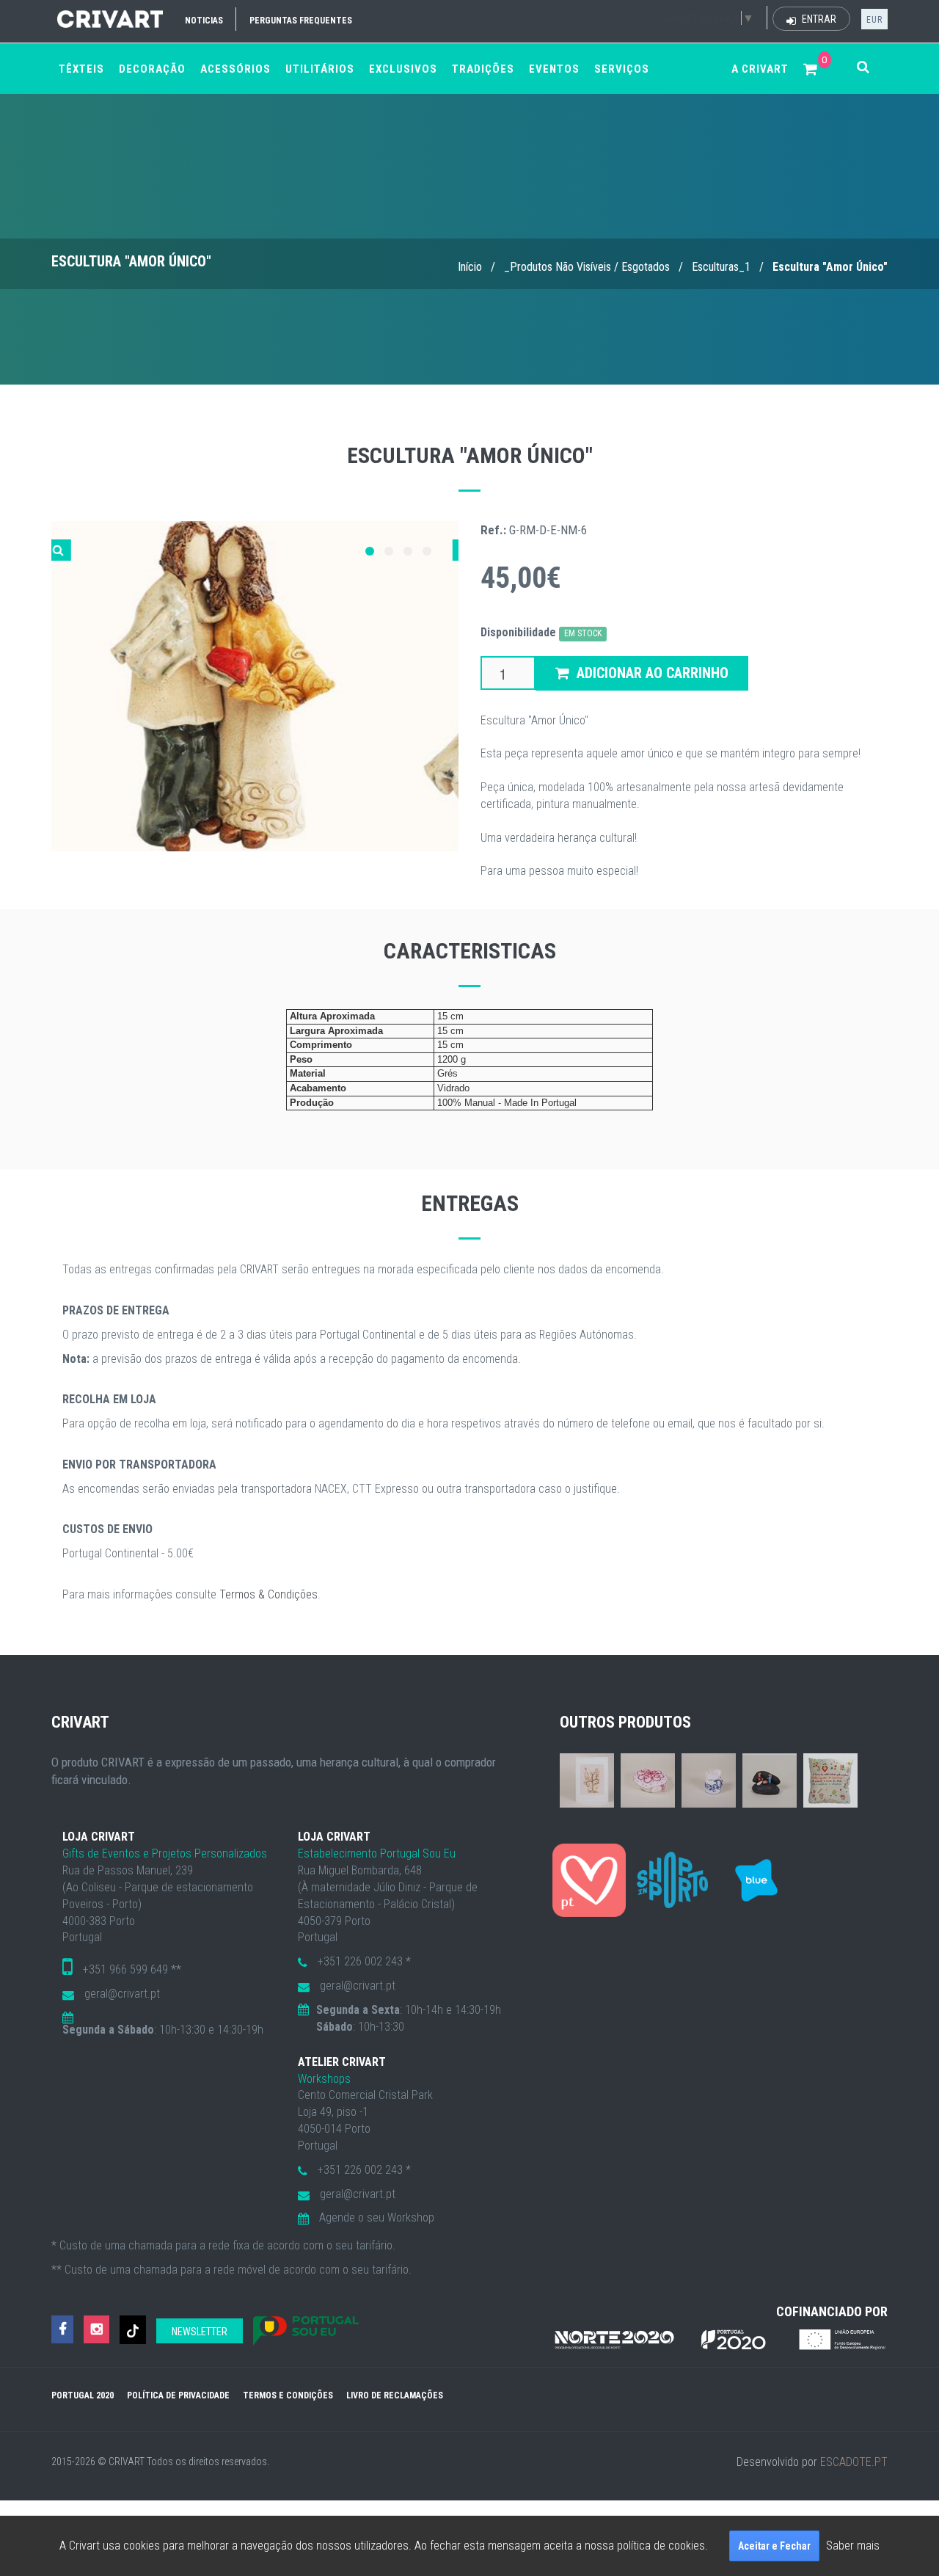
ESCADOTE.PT (854, 2462)
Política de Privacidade (178, 2395)
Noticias (204, 21)
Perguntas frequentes (301, 21)
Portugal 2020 (83, 2395)
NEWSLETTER (200, 2332)
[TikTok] (133, 2330)
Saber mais (853, 2546)
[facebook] (62, 2330)
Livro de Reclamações (395, 2395)
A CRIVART (760, 69)
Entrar (818, 19)
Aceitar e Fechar (774, 2546)
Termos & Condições (268, 1594)
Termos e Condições (288, 2395)
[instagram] (96, 2330)
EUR (874, 20)
